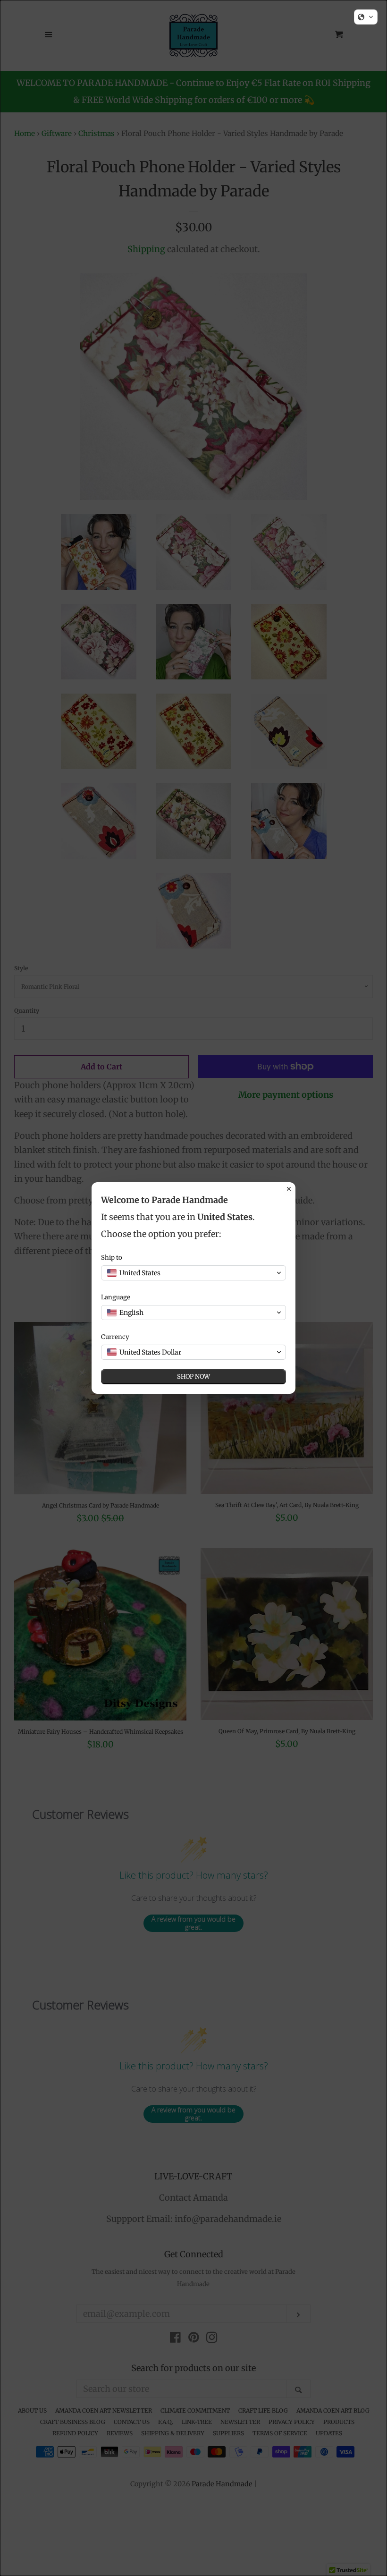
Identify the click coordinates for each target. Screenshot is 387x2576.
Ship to (112, 1258)
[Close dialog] (289, 1189)
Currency (115, 1337)
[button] (366, 17)
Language (116, 1297)
